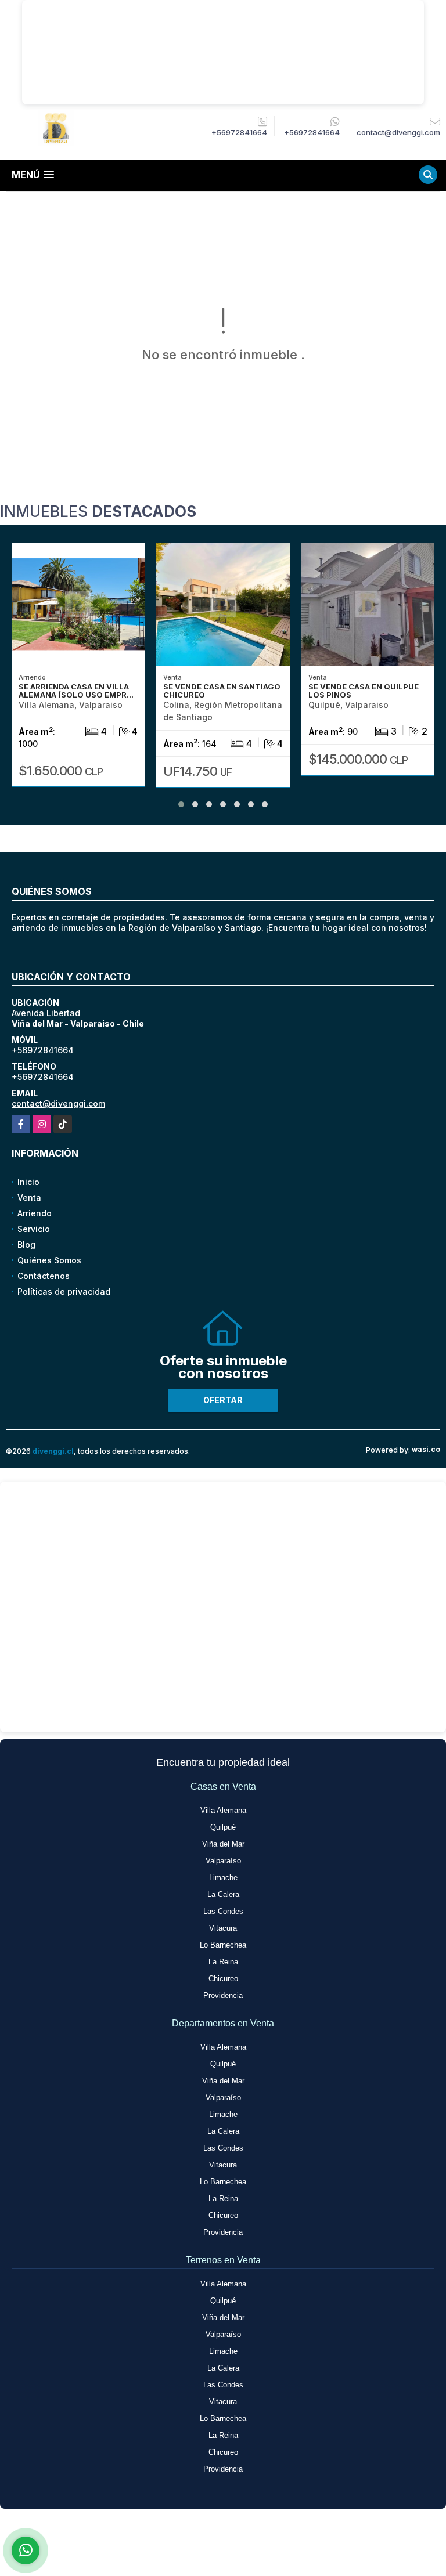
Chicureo (223, 1979)
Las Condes (223, 1911)
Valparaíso (223, 1861)
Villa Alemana (223, 1810)
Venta (29, 1197)
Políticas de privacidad (64, 1291)
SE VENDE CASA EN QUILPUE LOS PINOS (364, 691)
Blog (26, 1244)
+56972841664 (239, 132)
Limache (223, 1878)
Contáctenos (44, 1276)
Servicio (34, 1229)
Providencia (223, 1995)
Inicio (28, 1182)
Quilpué (223, 1827)
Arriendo (35, 1213)
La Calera (223, 1894)
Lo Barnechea (223, 1945)
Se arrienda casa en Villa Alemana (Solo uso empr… (76, 691)
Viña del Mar (223, 1844)
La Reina (223, 1962)
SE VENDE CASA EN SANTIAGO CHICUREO (222, 691)
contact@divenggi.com (58, 1103)
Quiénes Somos (49, 1260)
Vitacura (223, 1928)
